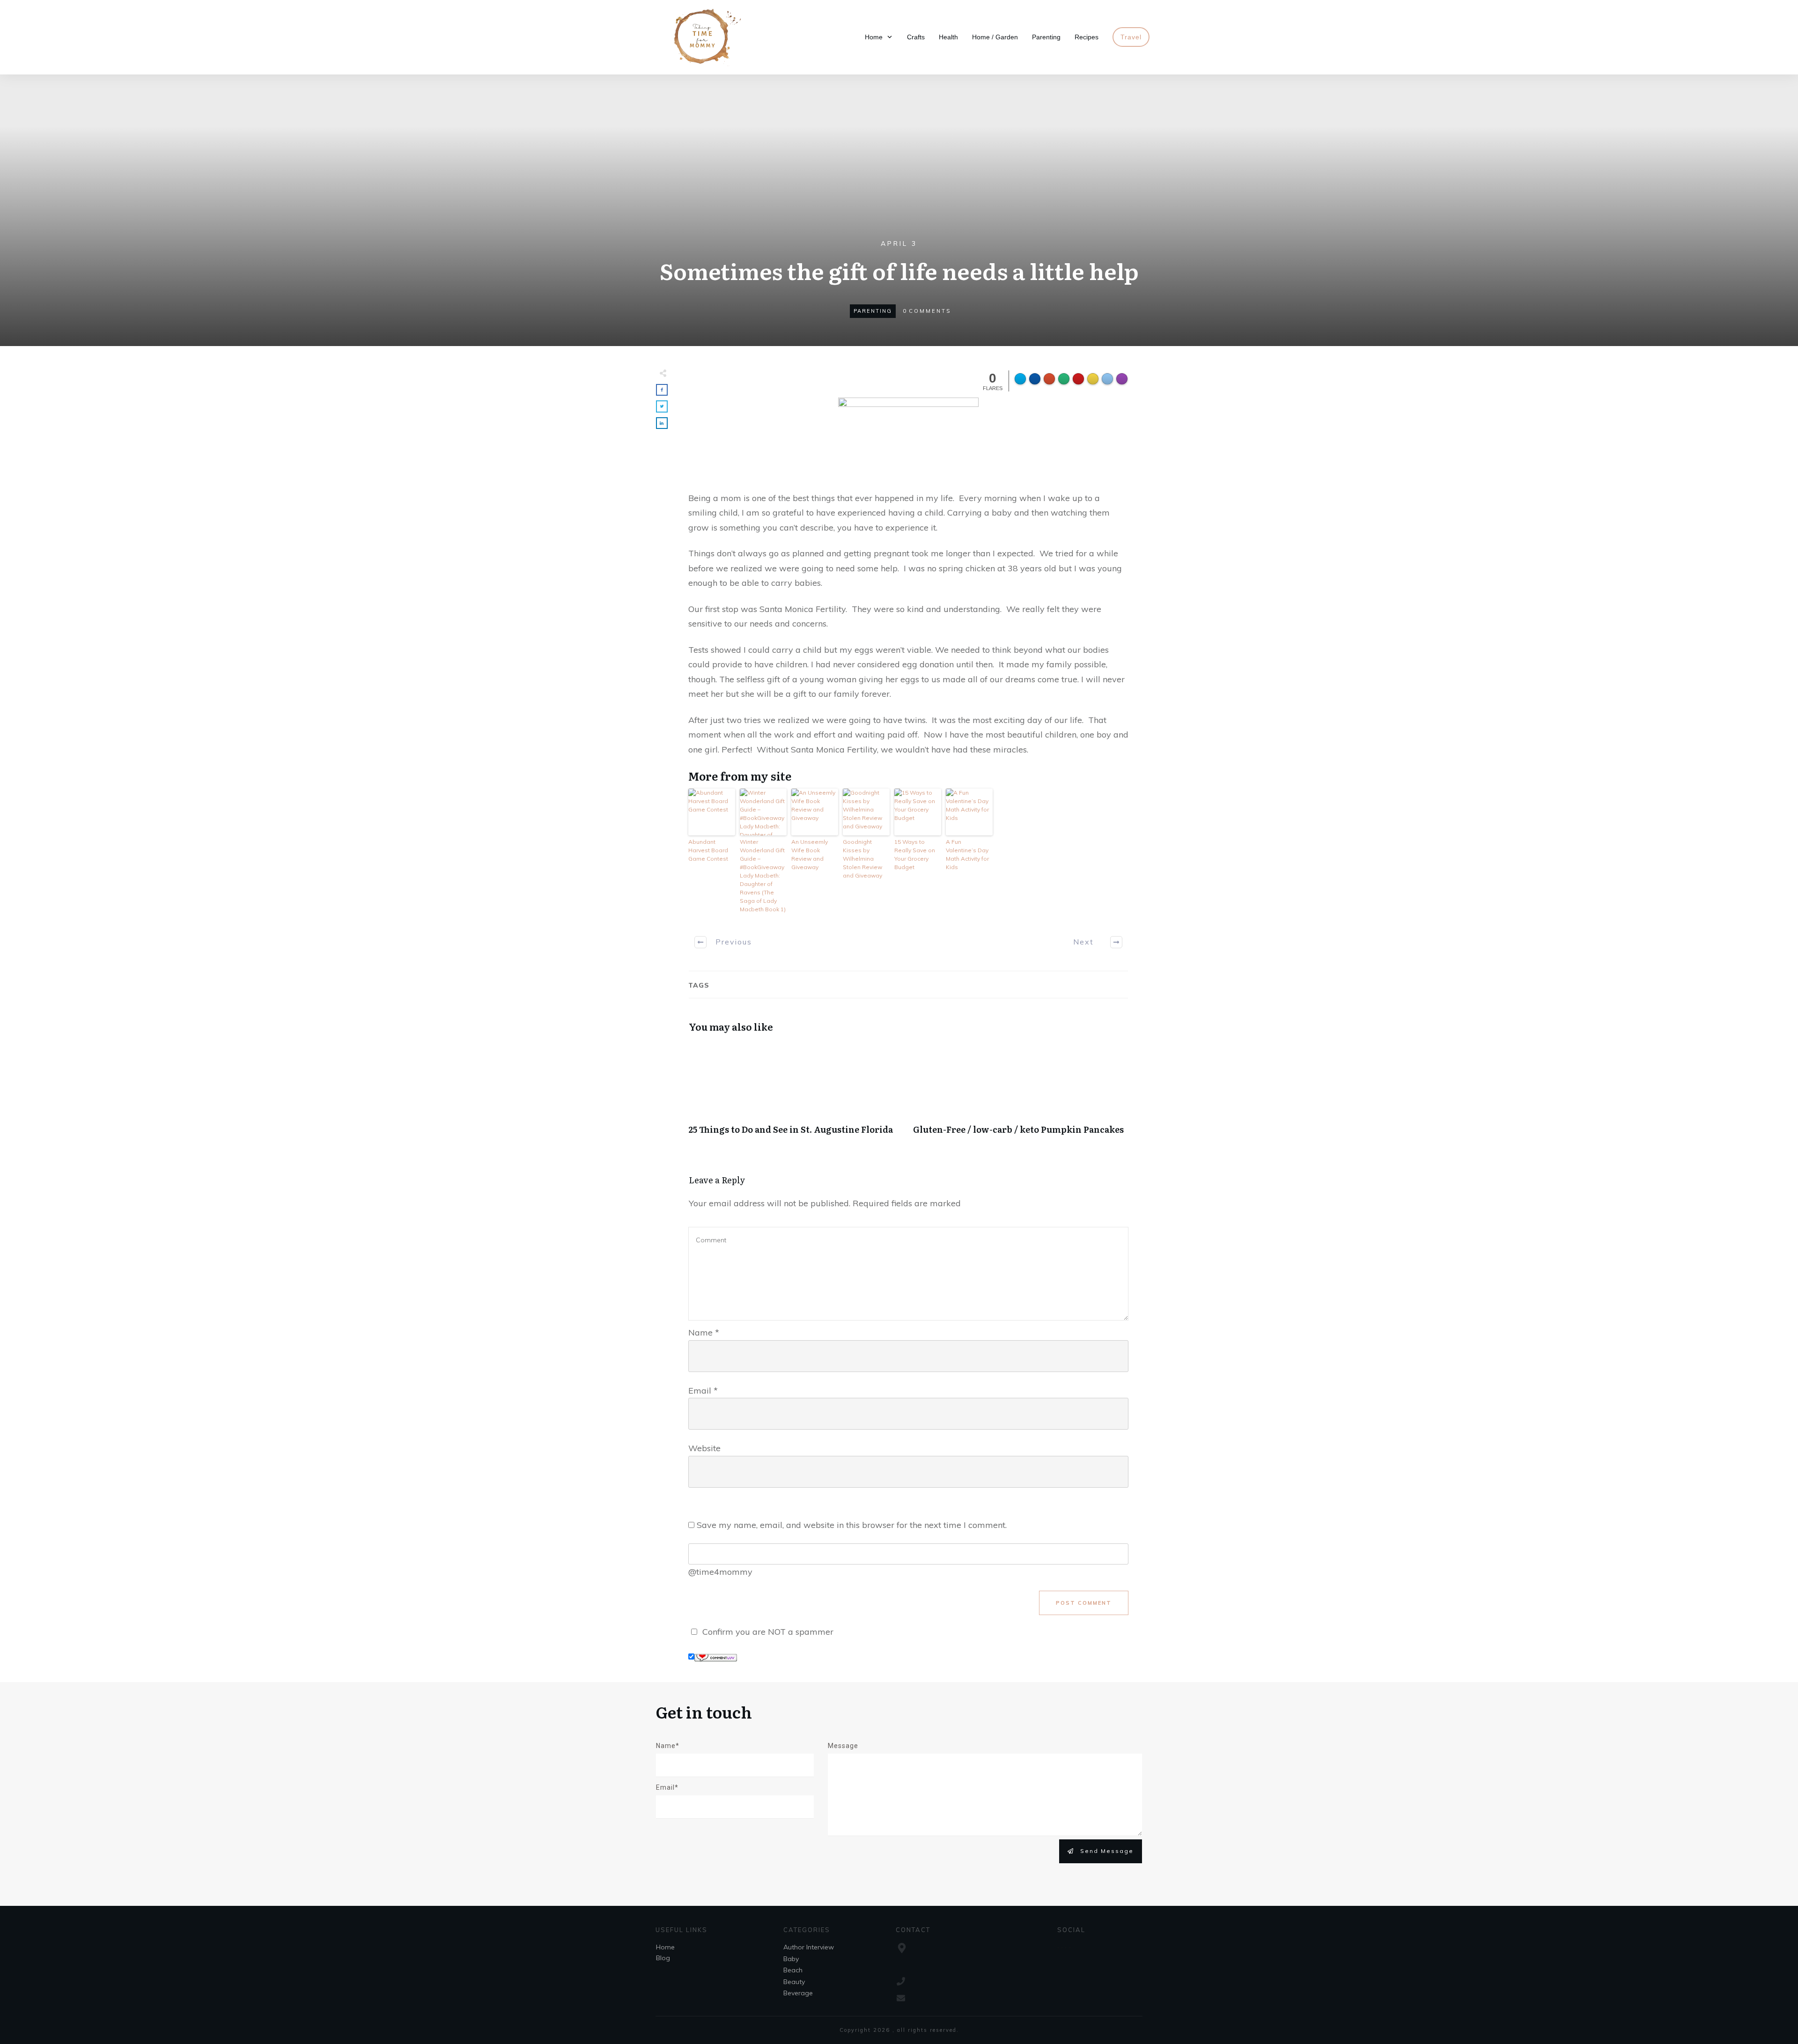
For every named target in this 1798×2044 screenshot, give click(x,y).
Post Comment (1084, 1603)
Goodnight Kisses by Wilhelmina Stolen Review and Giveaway (862, 859)
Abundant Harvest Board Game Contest (708, 850)
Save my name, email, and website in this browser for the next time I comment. (852, 1525)
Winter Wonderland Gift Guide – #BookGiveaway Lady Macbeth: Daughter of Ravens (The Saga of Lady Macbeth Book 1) (763, 875)
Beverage (798, 1993)
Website (704, 1448)
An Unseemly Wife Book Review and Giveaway (810, 854)
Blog (663, 1958)
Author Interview (809, 1947)
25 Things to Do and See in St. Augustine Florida (796, 1094)
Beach (793, 1970)
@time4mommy (720, 1572)
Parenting (873, 311)
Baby (791, 1959)
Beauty (794, 1982)
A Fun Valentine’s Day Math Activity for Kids (967, 854)
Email (703, 1391)
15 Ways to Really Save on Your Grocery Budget (915, 854)
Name (704, 1332)
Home (665, 1947)
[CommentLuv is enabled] (716, 1657)
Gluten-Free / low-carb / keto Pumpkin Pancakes (1021, 1094)
